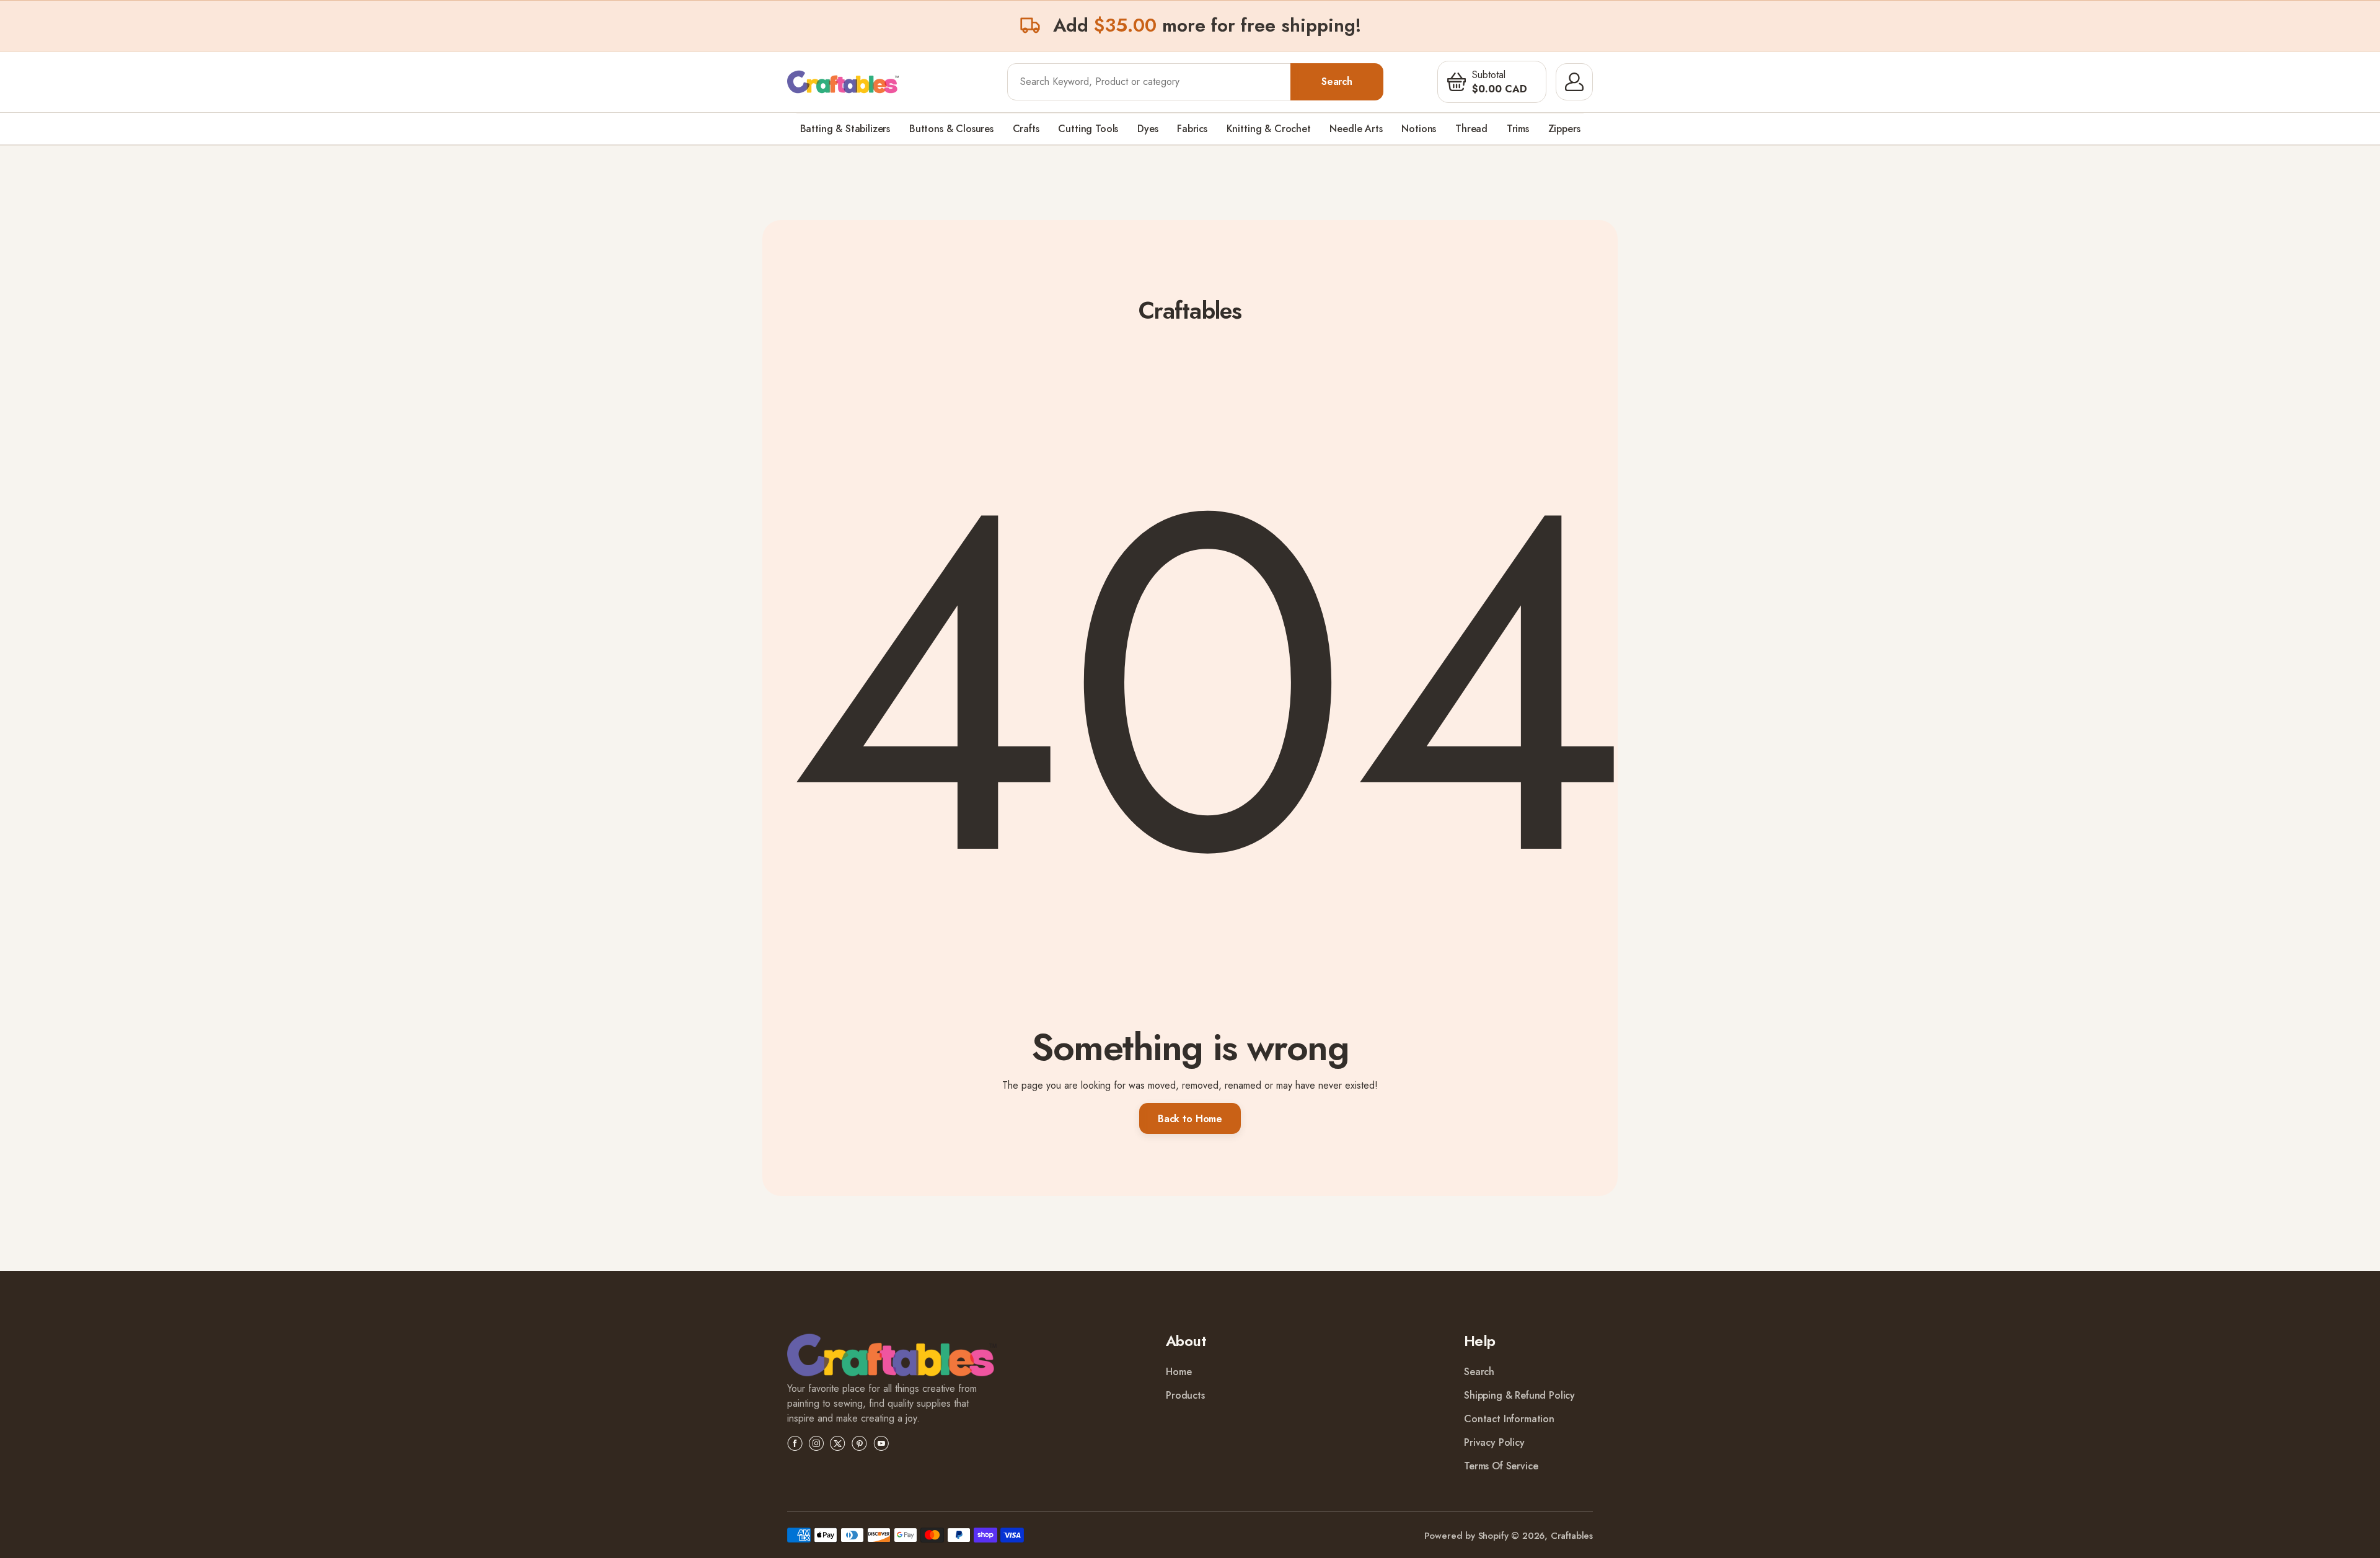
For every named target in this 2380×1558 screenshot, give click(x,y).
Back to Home (1190, 1119)
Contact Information (1509, 1419)
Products (1185, 1395)
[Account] (1574, 82)
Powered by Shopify (1466, 1536)
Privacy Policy (1494, 1442)
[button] (1457, 82)
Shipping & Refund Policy (1519, 1395)
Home (1179, 1372)
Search (1337, 82)
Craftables (1572, 1536)
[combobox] (1149, 82)
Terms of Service (1501, 1466)
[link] (892, 1357)
